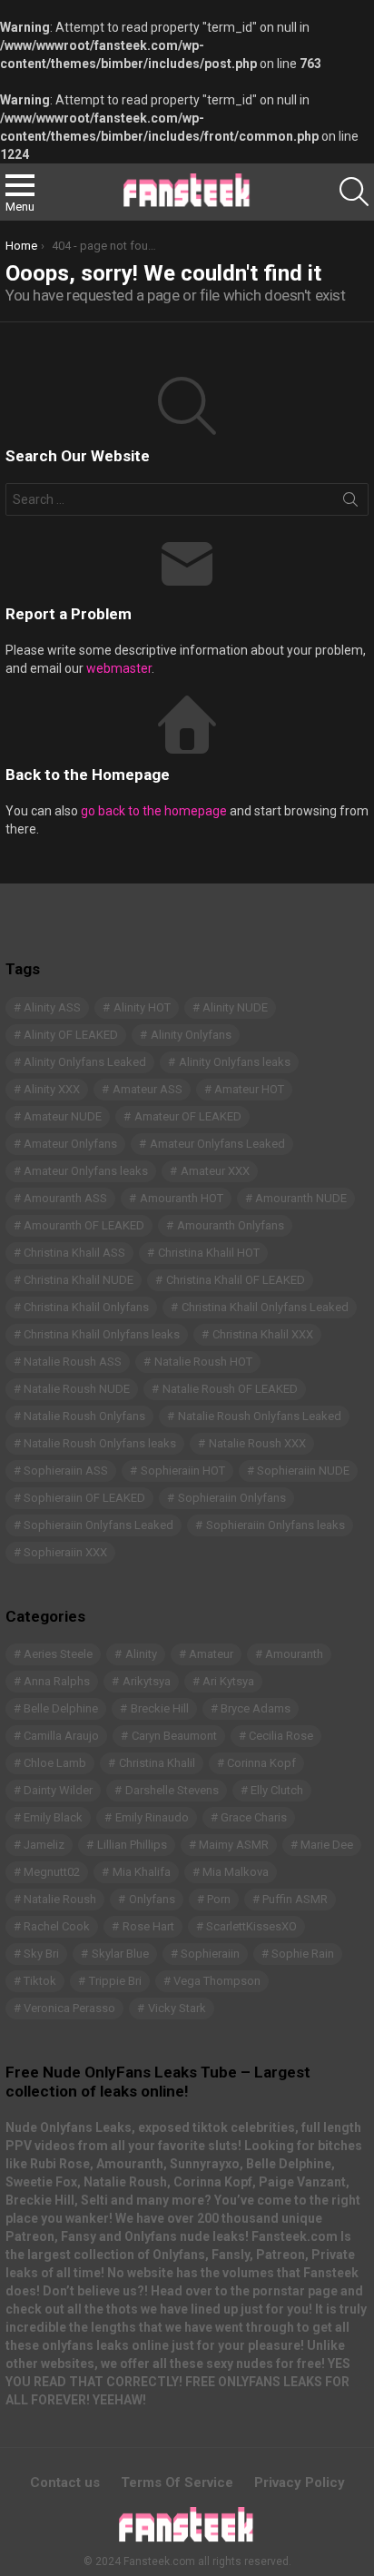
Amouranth (294, 1654)
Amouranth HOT (182, 1198)
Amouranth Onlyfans (231, 1225)
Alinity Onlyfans (191, 1035)
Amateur (211, 1654)
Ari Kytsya (228, 1681)
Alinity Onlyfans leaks (235, 1062)
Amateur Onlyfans (70, 1144)
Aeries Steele (58, 1654)
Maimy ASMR (234, 1845)
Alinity (141, 1654)
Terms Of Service (177, 2482)
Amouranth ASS (65, 1198)
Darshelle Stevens (172, 1790)
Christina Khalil (157, 1763)
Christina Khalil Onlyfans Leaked (265, 1307)
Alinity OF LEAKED (71, 1035)
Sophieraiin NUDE (303, 1471)
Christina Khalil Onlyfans (86, 1307)
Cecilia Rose (281, 1736)
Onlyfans (152, 1899)
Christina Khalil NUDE (79, 1280)
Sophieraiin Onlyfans (232, 1498)
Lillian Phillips (132, 1845)
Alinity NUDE (235, 1007)
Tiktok (40, 1981)
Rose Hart (148, 1926)
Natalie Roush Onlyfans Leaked (260, 1416)
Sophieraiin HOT (183, 1471)
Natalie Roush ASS (73, 1362)
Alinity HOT (142, 1007)
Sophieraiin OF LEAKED (84, 1498)
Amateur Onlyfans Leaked (217, 1144)
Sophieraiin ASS (66, 1471)
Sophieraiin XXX (65, 1552)
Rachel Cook (57, 1926)
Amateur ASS (148, 1089)
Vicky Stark (177, 2008)
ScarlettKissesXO (251, 1926)
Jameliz (44, 1845)
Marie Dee (327, 1845)
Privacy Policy (300, 2482)
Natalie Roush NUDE (77, 1389)
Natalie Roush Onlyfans (84, 1416)
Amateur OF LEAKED (188, 1116)
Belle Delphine (61, 1708)
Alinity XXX (52, 1089)
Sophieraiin (210, 1954)
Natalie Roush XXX (257, 1443)
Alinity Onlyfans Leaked (85, 1062)
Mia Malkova (236, 1872)
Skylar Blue (120, 1954)
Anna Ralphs (57, 1681)
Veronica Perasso (69, 2008)
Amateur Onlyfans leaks (86, 1171)
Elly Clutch (277, 1790)
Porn (219, 1899)
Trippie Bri (115, 1981)
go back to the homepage (154, 811)
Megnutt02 (52, 1872)
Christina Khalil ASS (74, 1253)
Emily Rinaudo (152, 1817)
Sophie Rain (303, 1954)
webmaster (119, 668)
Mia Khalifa (142, 1872)
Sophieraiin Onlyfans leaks (276, 1525)
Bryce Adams (256, 1708)
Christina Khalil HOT (209, 1253)
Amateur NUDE (63, 1116)
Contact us (65, 2482)
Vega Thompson (217, 1981)
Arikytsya (147, 1681)
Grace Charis (254, 1817)
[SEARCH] (354, 192)
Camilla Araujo (61, 1736)
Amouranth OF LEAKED (84, 1225)
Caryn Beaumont (174, 1736)
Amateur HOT (249, 1089)
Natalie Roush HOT (203, 1362)
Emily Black (53, 1817)
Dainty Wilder (58, 1790)
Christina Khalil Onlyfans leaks (102, 1334)
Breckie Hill (160, 1708)
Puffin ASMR (295, 1899)
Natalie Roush (60, 1899)
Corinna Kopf (261, 1763)
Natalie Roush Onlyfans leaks (100, 1443)
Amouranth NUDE (301, 1198)
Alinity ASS (52, 1007)
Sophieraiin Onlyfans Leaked (98, 1525)
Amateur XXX (215, 1171)
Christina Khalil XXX (263, 1334)
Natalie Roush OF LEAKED (230, 1389)
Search (350, 503)
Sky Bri (41, 1954)
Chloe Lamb (55, 1763)
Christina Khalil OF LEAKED (236, 1280)
